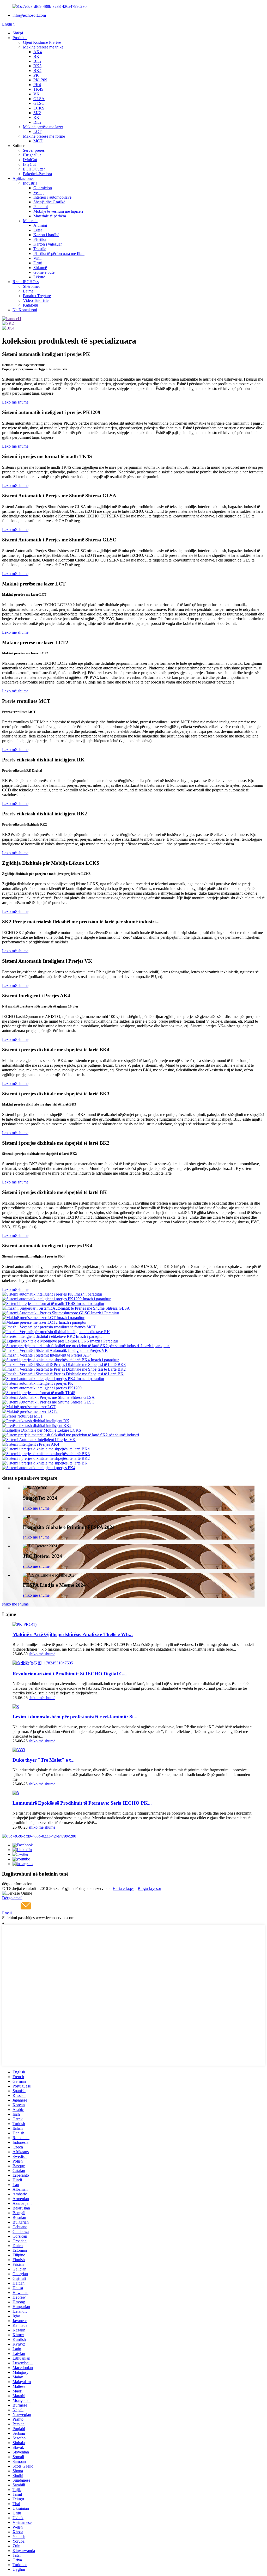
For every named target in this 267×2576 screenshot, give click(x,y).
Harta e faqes (123, 1888)
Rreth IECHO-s (26, 282)
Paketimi (41, 207)
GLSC (39, 103)
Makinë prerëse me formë (44, 136)
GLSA (39, 99)
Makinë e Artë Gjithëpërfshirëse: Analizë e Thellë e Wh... (73, 1634)
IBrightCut (32, 155)
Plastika (40, 239)
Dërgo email (12, 1898)
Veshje (39, 193)
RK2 (37, 122)
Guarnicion (43, 188)
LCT (37, 132)
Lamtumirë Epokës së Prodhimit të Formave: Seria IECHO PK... (82, 1803)
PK (36, 75)
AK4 (38, 52)
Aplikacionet (23, 178)
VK (37, 94)
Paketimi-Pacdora (37, 174)
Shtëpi (18, 33)
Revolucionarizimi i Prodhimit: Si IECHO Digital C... (70, 1674)
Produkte (20, 38)
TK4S (38, 89)
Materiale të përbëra (50, 216)
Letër (38, 230)
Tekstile (40, 249)
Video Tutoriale (36, 300)
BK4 (37, 71)
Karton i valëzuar (48, 244)
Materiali (30, 221)
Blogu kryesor (149, 1888)
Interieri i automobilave (52, 197)
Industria (30, 183)
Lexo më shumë (15, 402)
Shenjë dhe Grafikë (49, 202)
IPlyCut (29, 164)
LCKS (39, 108)
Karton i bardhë (46, 235)
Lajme (28, 291)
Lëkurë (39, 277)
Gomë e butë (44, 272)
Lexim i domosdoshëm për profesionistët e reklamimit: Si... (75, 1717)
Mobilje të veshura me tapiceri (58, 211)
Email (7, 1913)
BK (36, 56)
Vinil (37, 258)
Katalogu (31, 305)
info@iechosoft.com (29, 15)
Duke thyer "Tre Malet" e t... (44, 1760)
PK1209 (40, 80)
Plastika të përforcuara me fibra (59, 254)
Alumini (40, 225)
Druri (38, 263)
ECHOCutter (34, 169)
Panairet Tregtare (37, 296)
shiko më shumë (36, 1508)
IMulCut (30, 160)
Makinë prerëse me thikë (43, 47)
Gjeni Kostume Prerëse (42, 42)
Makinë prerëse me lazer (43, 127)
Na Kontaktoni (25, 310)
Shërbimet (31, 286)
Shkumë (40, 268)
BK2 (37, 61)
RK (36, 117)
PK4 (37, 85)
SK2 (37, 113)
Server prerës (34, 150)
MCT (38, 141)
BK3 (37, 66)
